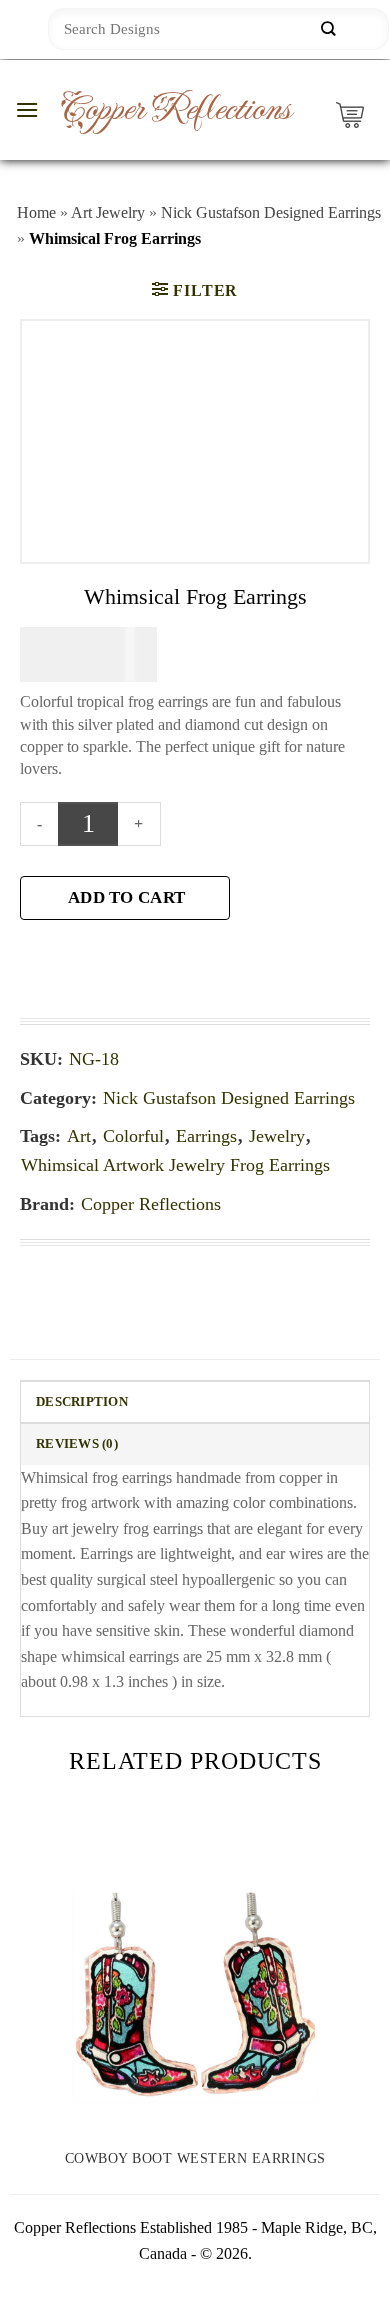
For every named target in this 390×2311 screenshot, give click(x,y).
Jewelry (277, 1136)
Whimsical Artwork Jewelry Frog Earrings (175, 1165)
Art (79, 1136)
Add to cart (126, 897)
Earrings (206, 1136)
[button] (27, 109)
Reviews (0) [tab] (77, 1444)
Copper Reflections (175, 110)
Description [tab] (82, 1402)
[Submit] (328, 29)
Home (36, 212)
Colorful (133, 1136)
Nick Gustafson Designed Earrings (271, 212)
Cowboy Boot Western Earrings (195, 2158)
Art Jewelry (108, 212)
